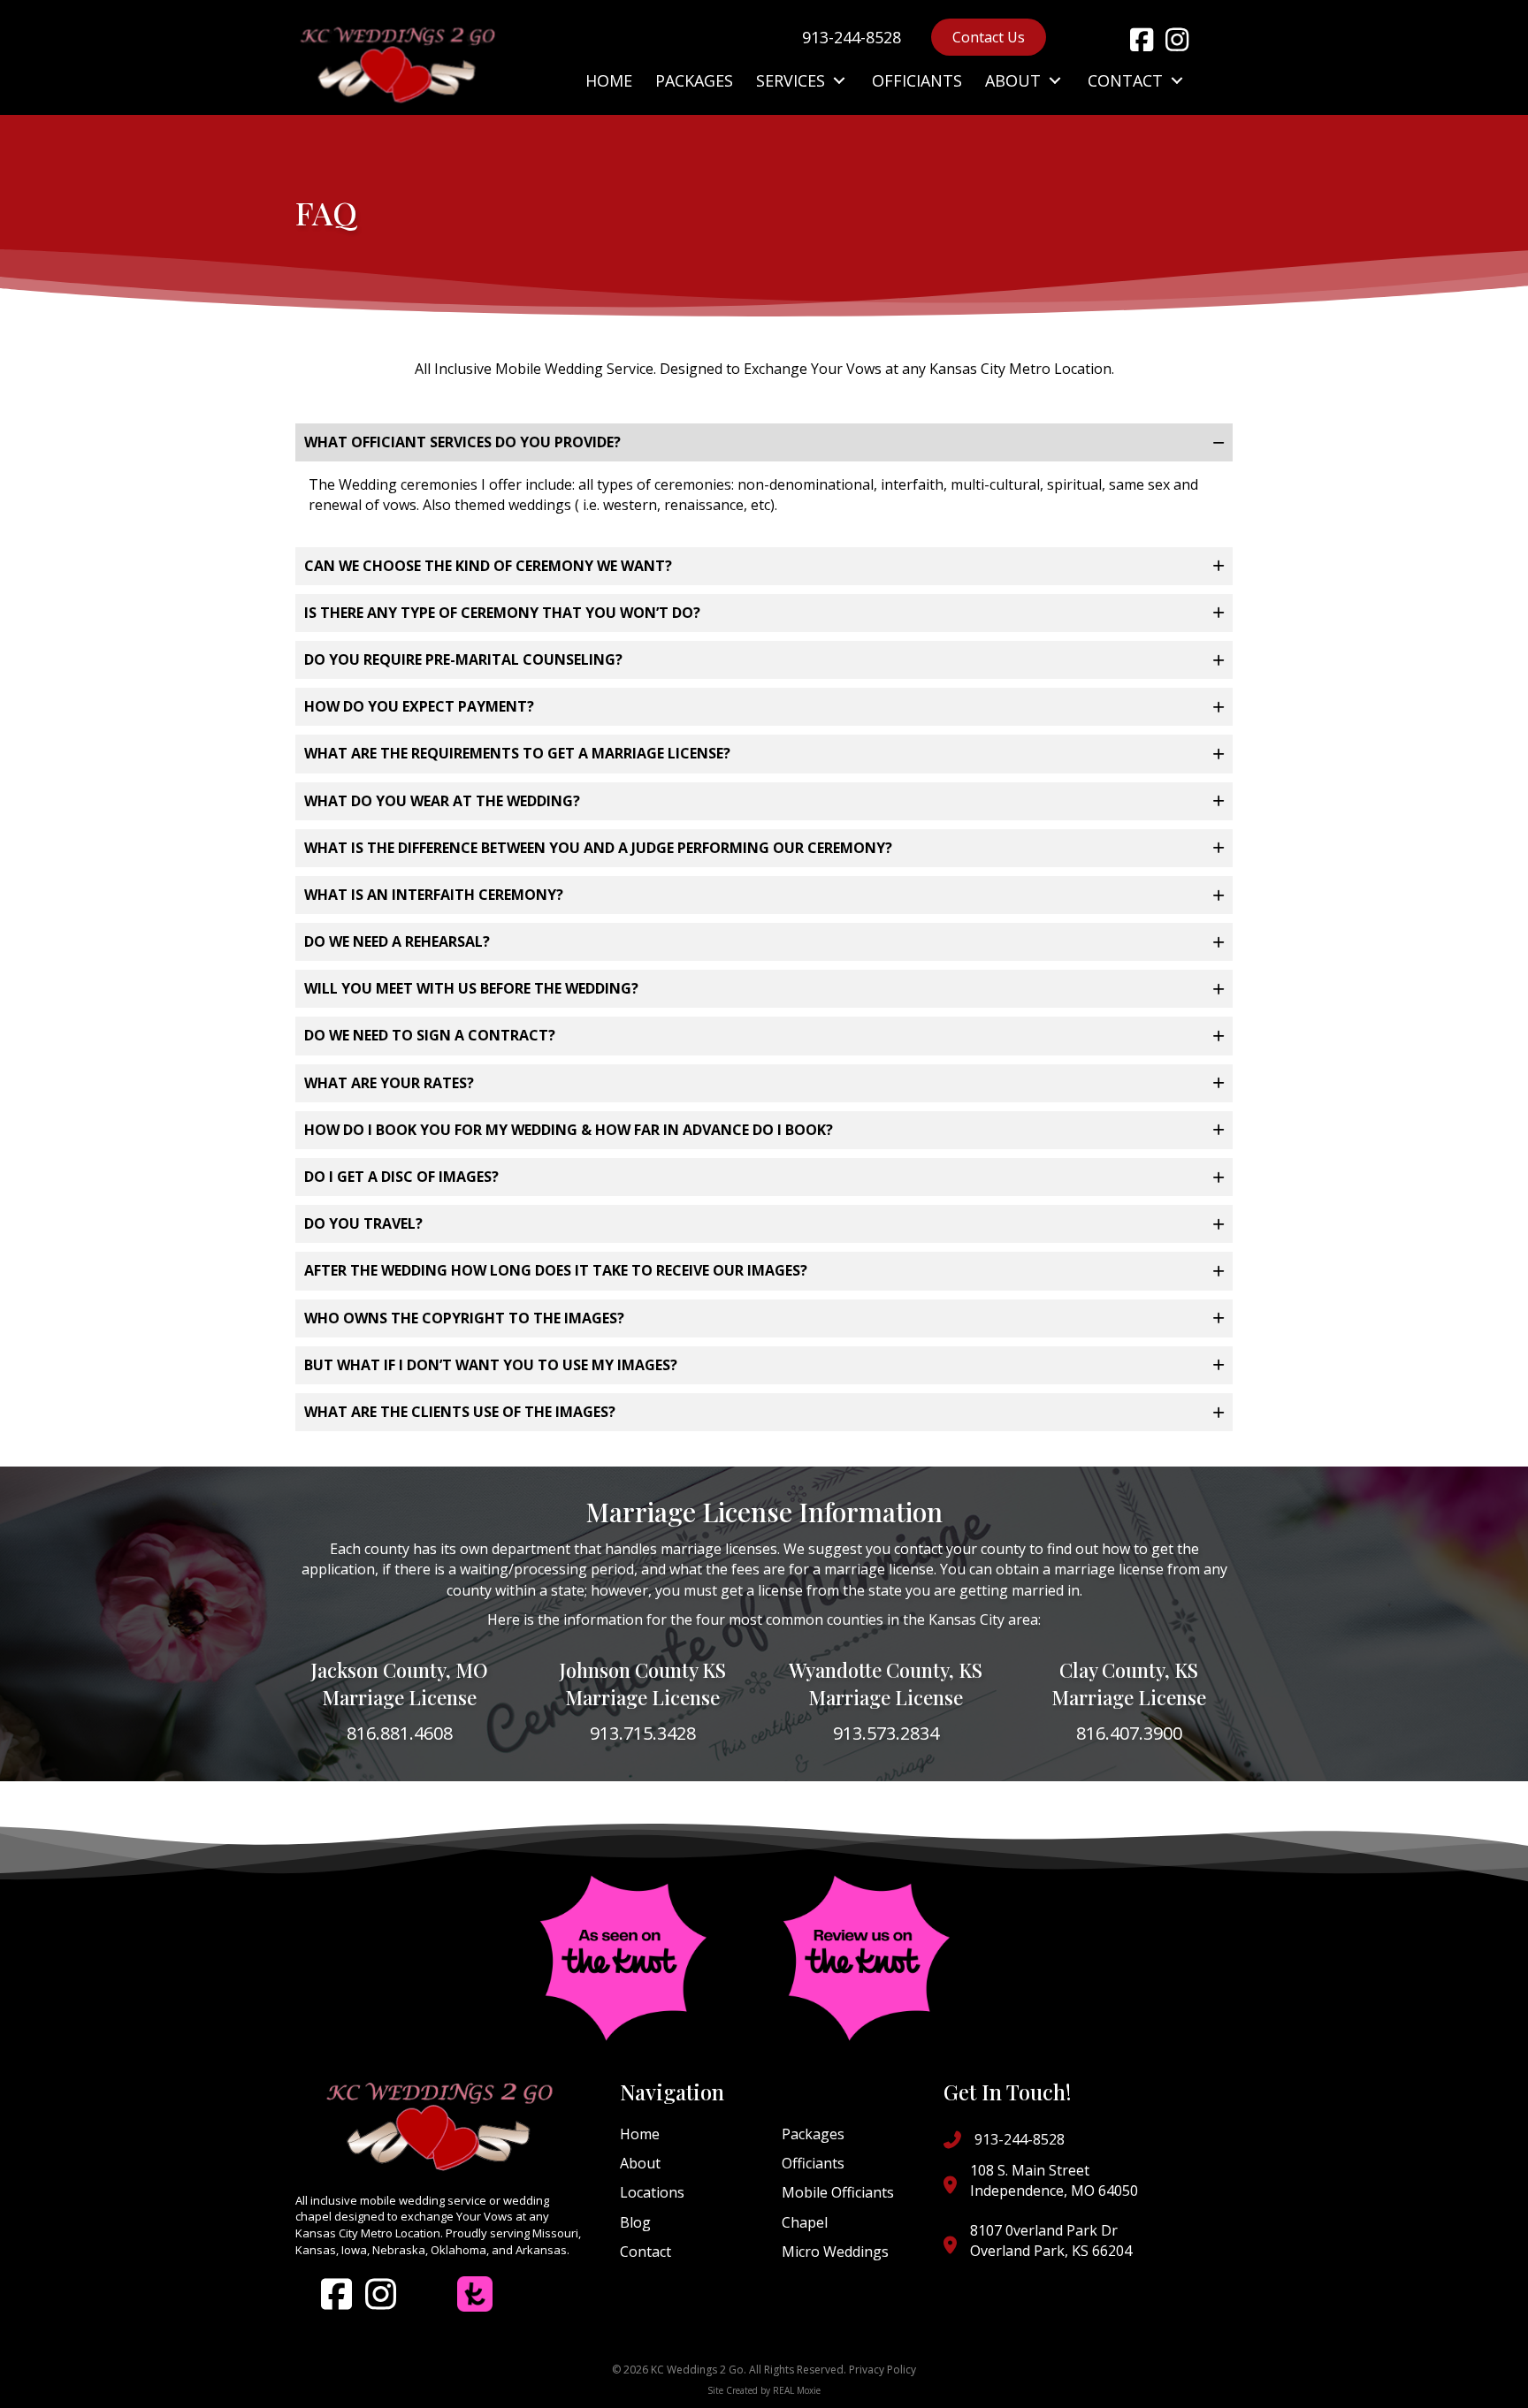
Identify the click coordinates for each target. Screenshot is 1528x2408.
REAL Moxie (797, 2390)
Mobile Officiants (838, 2192)
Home (640, 2134)
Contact (646, 2252)
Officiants (813, 2163)
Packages (813, 2134)
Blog (635, 2222)
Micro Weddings (835, 2252)
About (640, 2163)
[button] (1142, 40)
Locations (652, 2192)
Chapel (805, 2222)
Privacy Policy (882, 2370)
